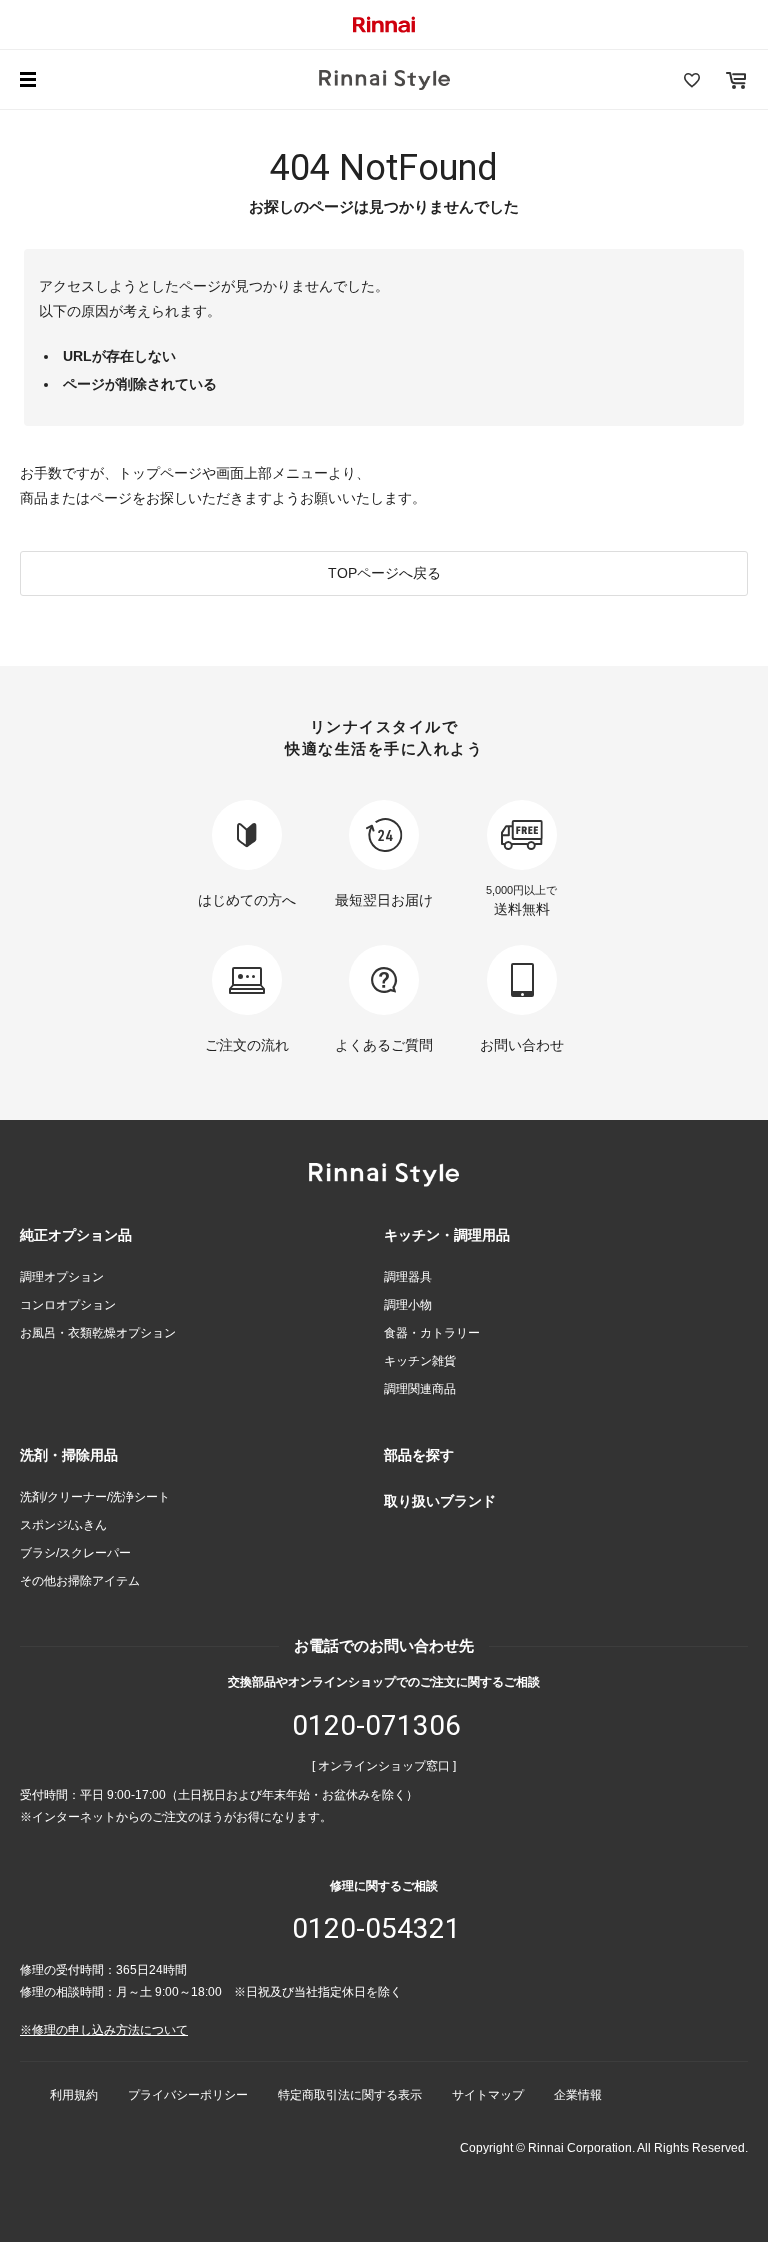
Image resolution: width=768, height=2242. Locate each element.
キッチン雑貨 (420, 1361)
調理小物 (408, 1305)
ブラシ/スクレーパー (75, 1553)
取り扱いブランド (440, 1501)
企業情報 (578, 2095)
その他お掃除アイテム (80, 1581)
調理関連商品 (420, 1389)
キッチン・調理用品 (447, 1235)
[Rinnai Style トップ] (384, 80)
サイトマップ (488, 2095)
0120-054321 (376, 1928)
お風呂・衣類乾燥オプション (98, 1333)
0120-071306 (376, 1725)
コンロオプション (68, 1305)
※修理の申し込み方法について (104, 2030)
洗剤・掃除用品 (69, 1455)
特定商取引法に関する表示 (350, 2095)
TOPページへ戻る (384, 573)
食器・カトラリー (432, 1333)
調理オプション (62, 1277)
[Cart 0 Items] (736, 80)
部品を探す (419, 1455)
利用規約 (74, 2095)
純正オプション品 (76, 1235)
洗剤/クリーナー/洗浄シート (95, 1497)
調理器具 (408, 1277)
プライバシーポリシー (188, 2095)
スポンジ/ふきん (63, 1525)
